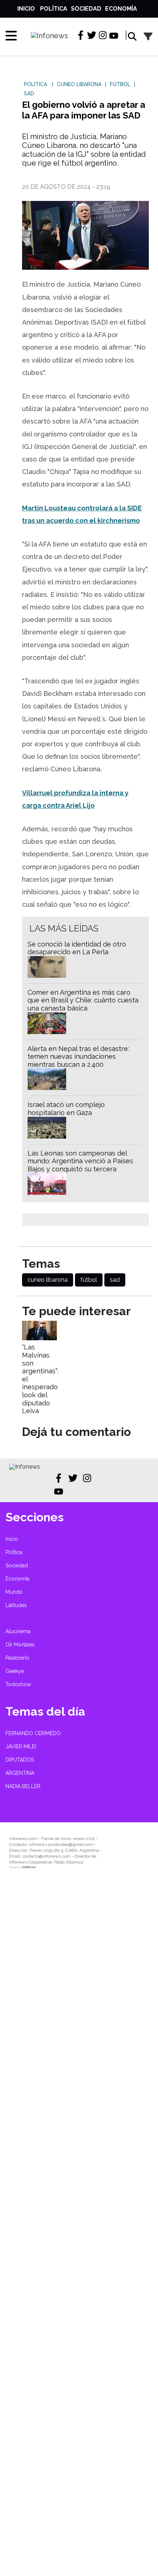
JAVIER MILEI (21, 1747)
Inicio (26, 9)
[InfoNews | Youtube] (114, 36)
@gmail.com (81, 1844)
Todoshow (18, 1684)
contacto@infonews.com (46, 1856)
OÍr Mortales (20, 1645)
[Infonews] (25, 1467)
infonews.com (23, 1839)
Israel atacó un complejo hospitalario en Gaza (66, 1109)
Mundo (14, 1592)
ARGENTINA (20, 1773)
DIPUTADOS (20, 1760)
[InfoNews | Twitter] (92, 35)
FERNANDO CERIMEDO (33, 1733)
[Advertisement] (79, 2228)
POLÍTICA (35, 84)
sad (115, 1280)
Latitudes (16, 1605)
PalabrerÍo (17, 1658)
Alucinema (18, 1631)
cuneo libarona (48, 1280)
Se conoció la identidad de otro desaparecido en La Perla (77, 948)
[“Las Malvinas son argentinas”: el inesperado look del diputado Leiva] (39, 1338)
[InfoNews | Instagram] (103, 35)
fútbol (89, 1280)
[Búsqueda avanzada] (148, 37)
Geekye (15, 1671)
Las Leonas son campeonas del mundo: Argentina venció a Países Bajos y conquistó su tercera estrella (80, 1165)
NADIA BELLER (23, 1786)
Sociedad (86, 9)
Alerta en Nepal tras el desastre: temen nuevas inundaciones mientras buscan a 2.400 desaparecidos (78, 1061)
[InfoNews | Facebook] (81, 35)
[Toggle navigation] (8, 36)
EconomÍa (121, 9)
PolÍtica (54, 9)
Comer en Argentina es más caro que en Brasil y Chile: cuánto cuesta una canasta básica (83, 1000)
